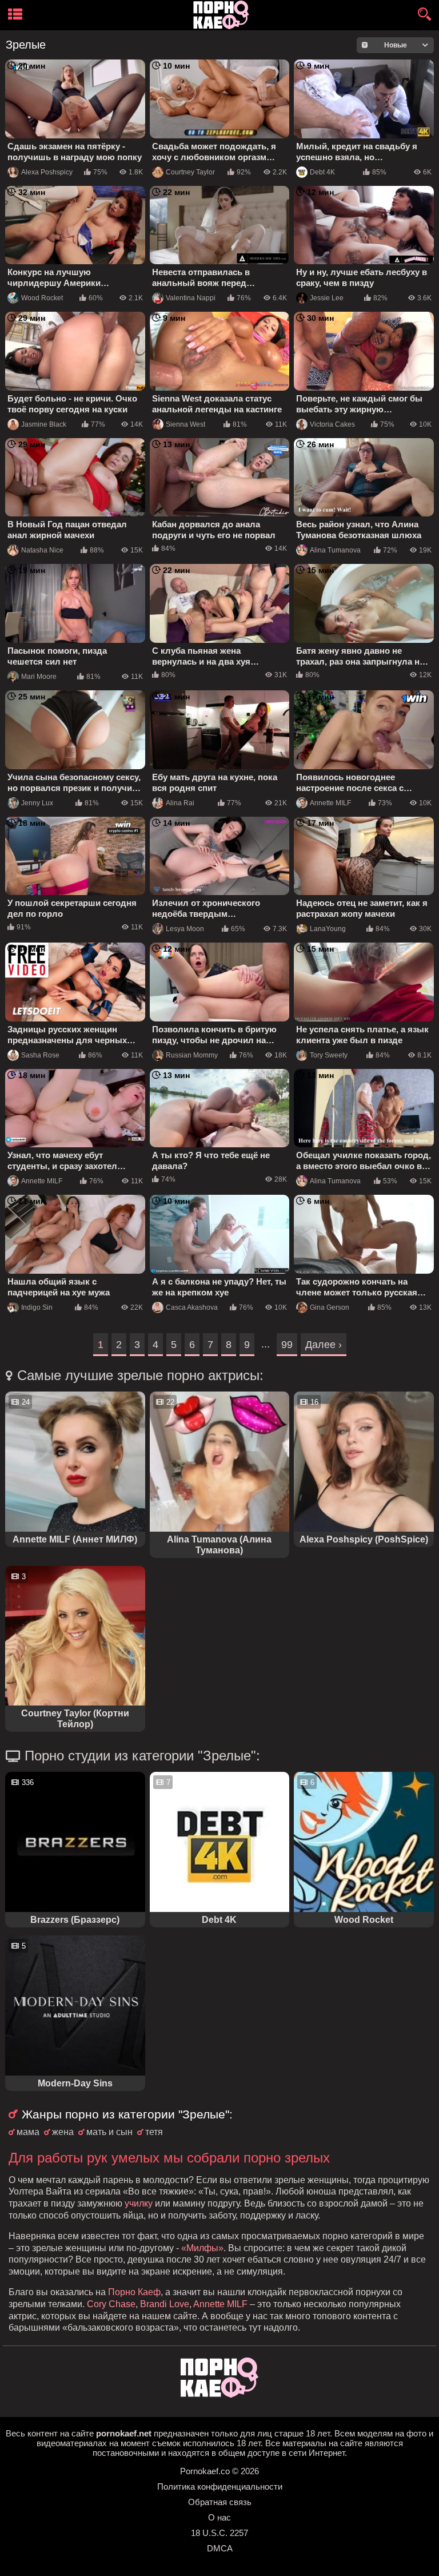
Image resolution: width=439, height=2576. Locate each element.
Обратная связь (220, 2502)
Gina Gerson (330, 1307)
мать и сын (109, 2132)
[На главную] (219, 2394)
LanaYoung (328, 929)
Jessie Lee (327, 298)
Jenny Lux (37, 803)
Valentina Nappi (191, 298)
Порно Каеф (134, 2292)
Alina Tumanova (335, 550)
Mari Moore (39, 677)
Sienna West (185, 424)
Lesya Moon (185, 929)
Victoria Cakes (332, 424)
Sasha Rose (40, 1055)
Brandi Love (165, 2304)
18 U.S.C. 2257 (219, 2533)
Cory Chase (111, 2304)
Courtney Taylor (190, 172)
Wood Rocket (42, 298)
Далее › (324, 1345)
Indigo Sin (37, 1307)
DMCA (220, 2548)
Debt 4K (322, 172)
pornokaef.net (124, 2433)
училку (139, 2203)
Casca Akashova (192, 1307)
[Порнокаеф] (223, 15)
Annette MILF (330, 803)
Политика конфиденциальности (220, 2486)
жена (63, 2132)
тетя (154, 2132)
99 (287, 1345)
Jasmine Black (44, 424)
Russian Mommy (192, 1055)
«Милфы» (202, 2248)
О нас (219, 2517)
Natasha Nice (42, 550)
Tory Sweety (329, 1055)
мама (28, 2132)
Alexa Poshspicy (47, 172)
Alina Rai (180, 803)
